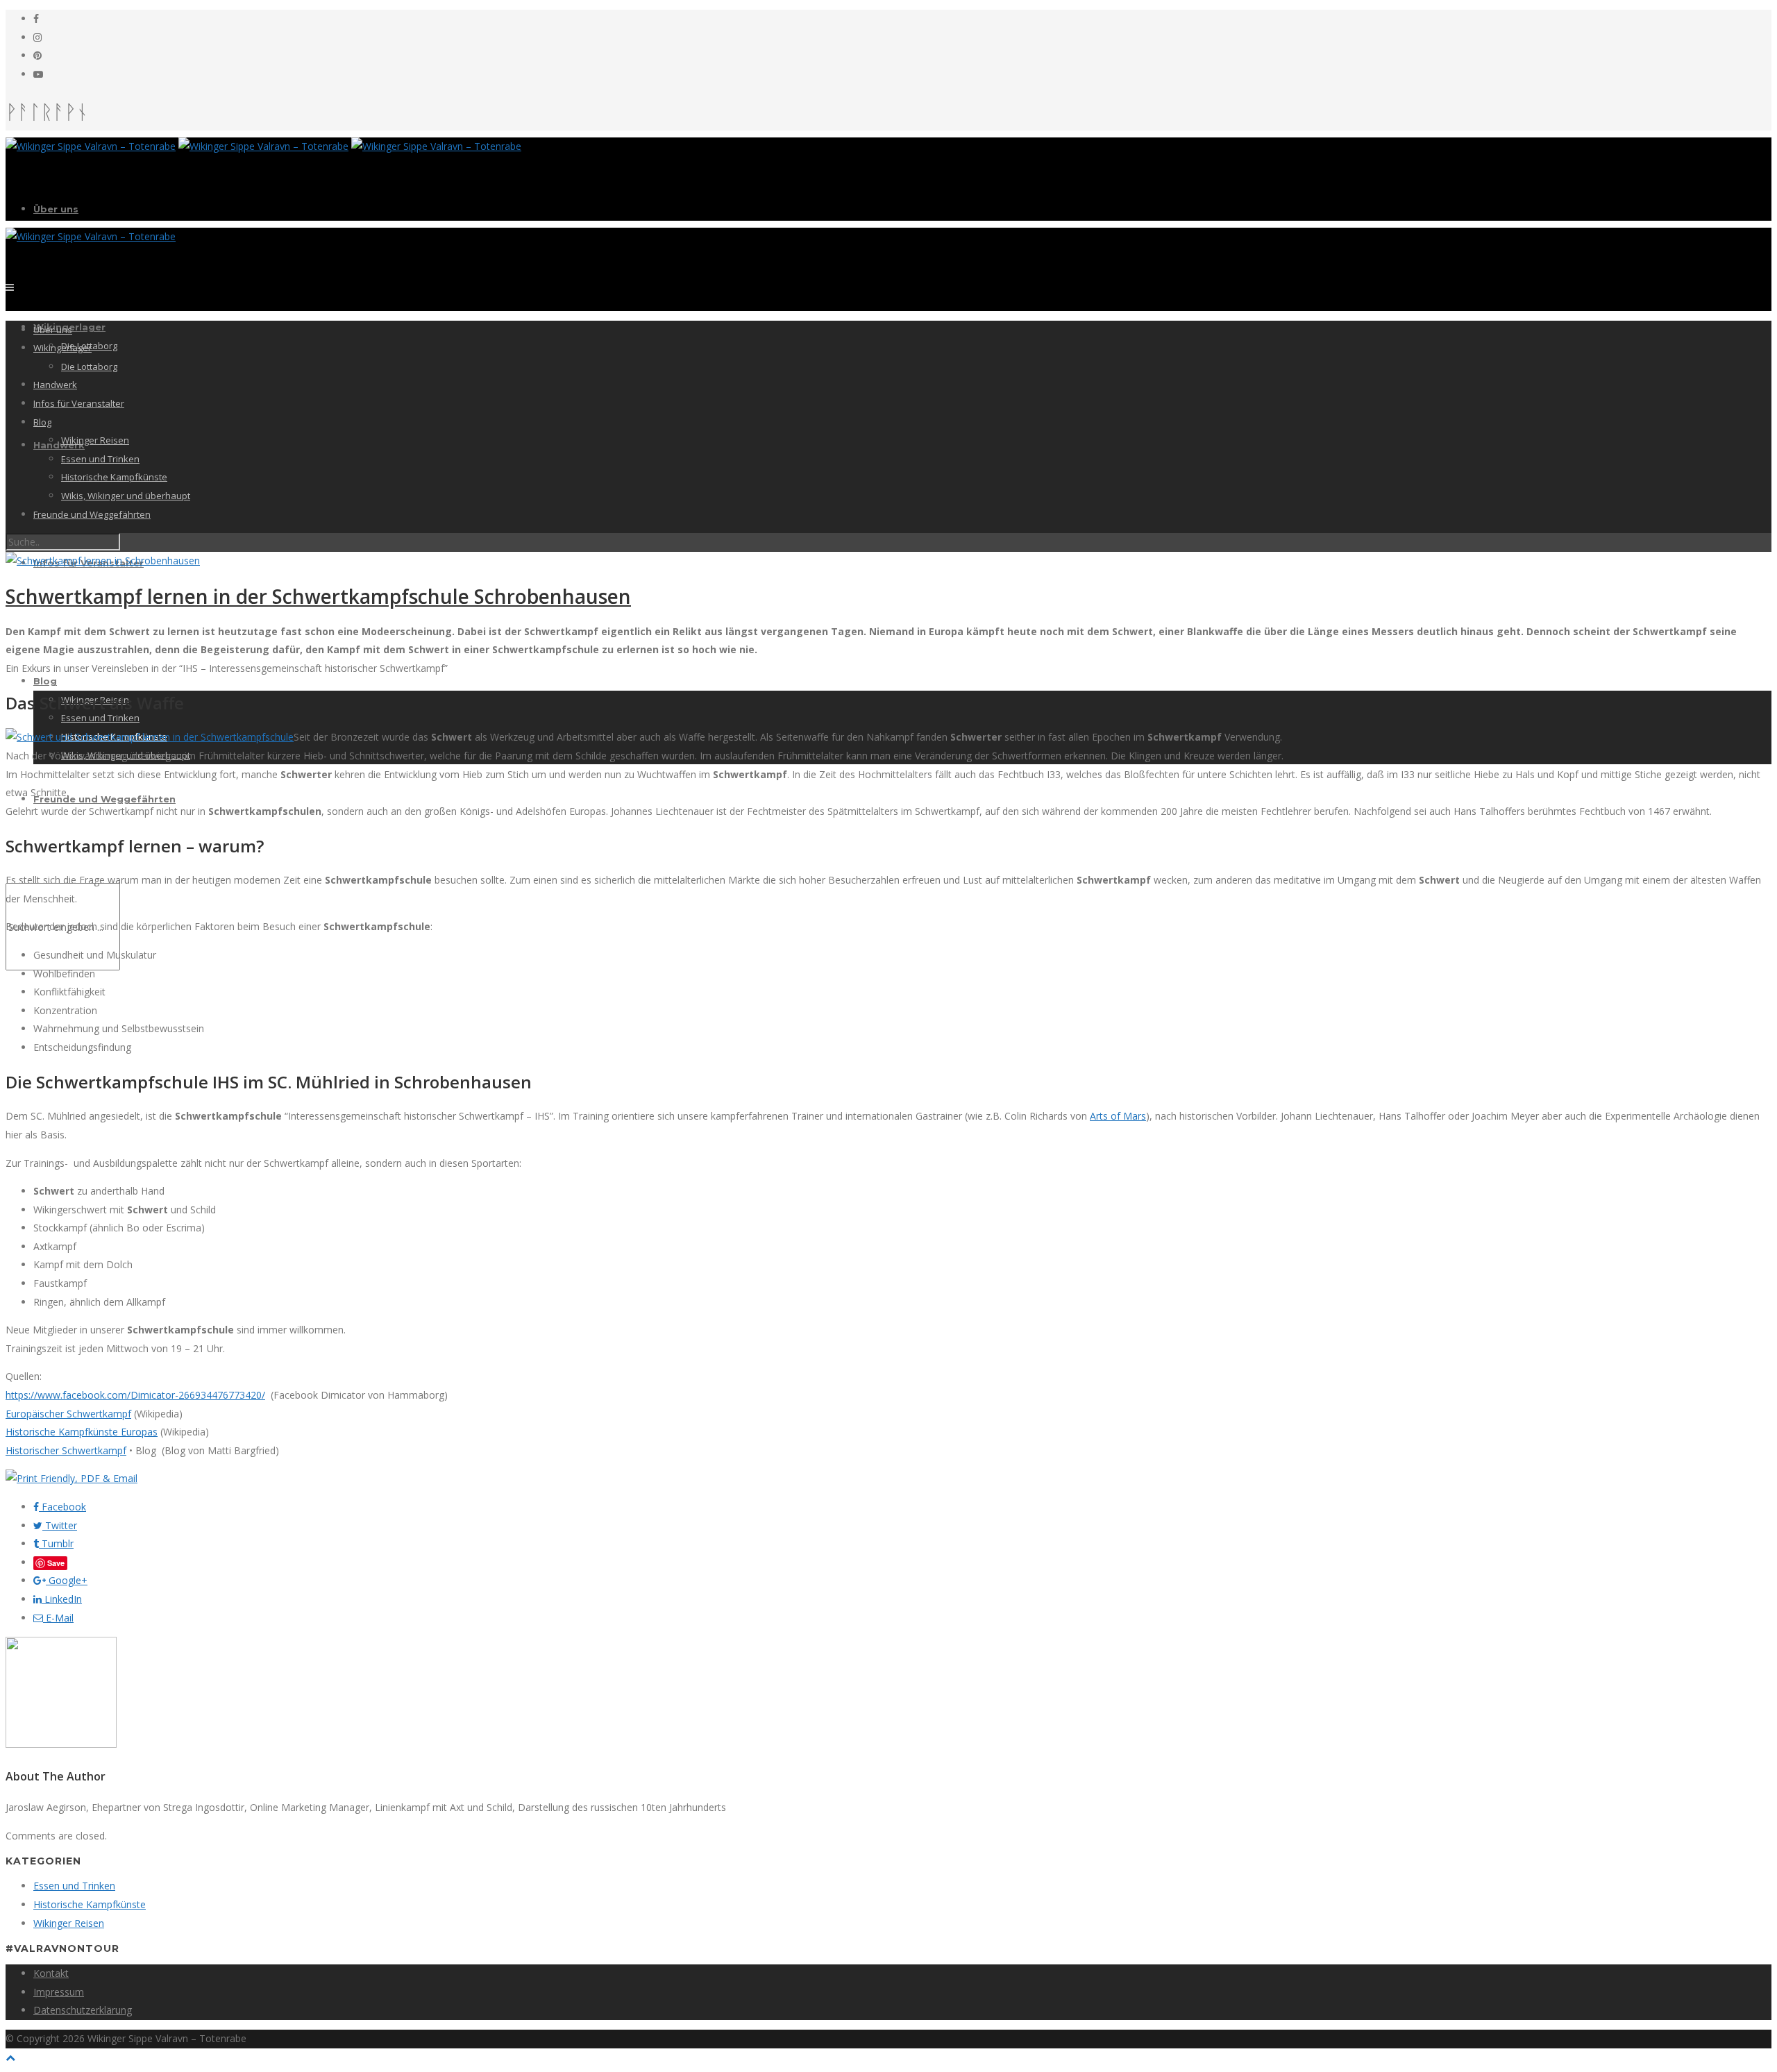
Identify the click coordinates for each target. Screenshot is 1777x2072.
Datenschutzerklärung (83, 2010)
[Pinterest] (37, 55)
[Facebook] (36, 18)
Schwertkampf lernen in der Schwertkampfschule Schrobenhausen (318, 596)
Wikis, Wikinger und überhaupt (126, 496)
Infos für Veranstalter (79, 403)
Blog (45, 681)
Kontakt (51, 1973)
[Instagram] (37, 37)
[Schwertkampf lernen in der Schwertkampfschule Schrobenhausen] (103, 561)
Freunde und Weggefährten (104, 799)
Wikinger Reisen (95, 440)
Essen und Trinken (100, 718)
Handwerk (59, 445)
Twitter (60, 1525)
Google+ (67, 1580)
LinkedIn (62, 1599)
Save (56, 1563)
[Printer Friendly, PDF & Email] (71, 1478)
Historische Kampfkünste (114, 477)
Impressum (59, 1992)
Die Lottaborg (89, 367)
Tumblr (56, 1543)
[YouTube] (38, 74)
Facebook (62, 1507)
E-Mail (58, 1618)
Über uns (56, 209)
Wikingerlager (62, 348)
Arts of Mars (1118, 1116)
